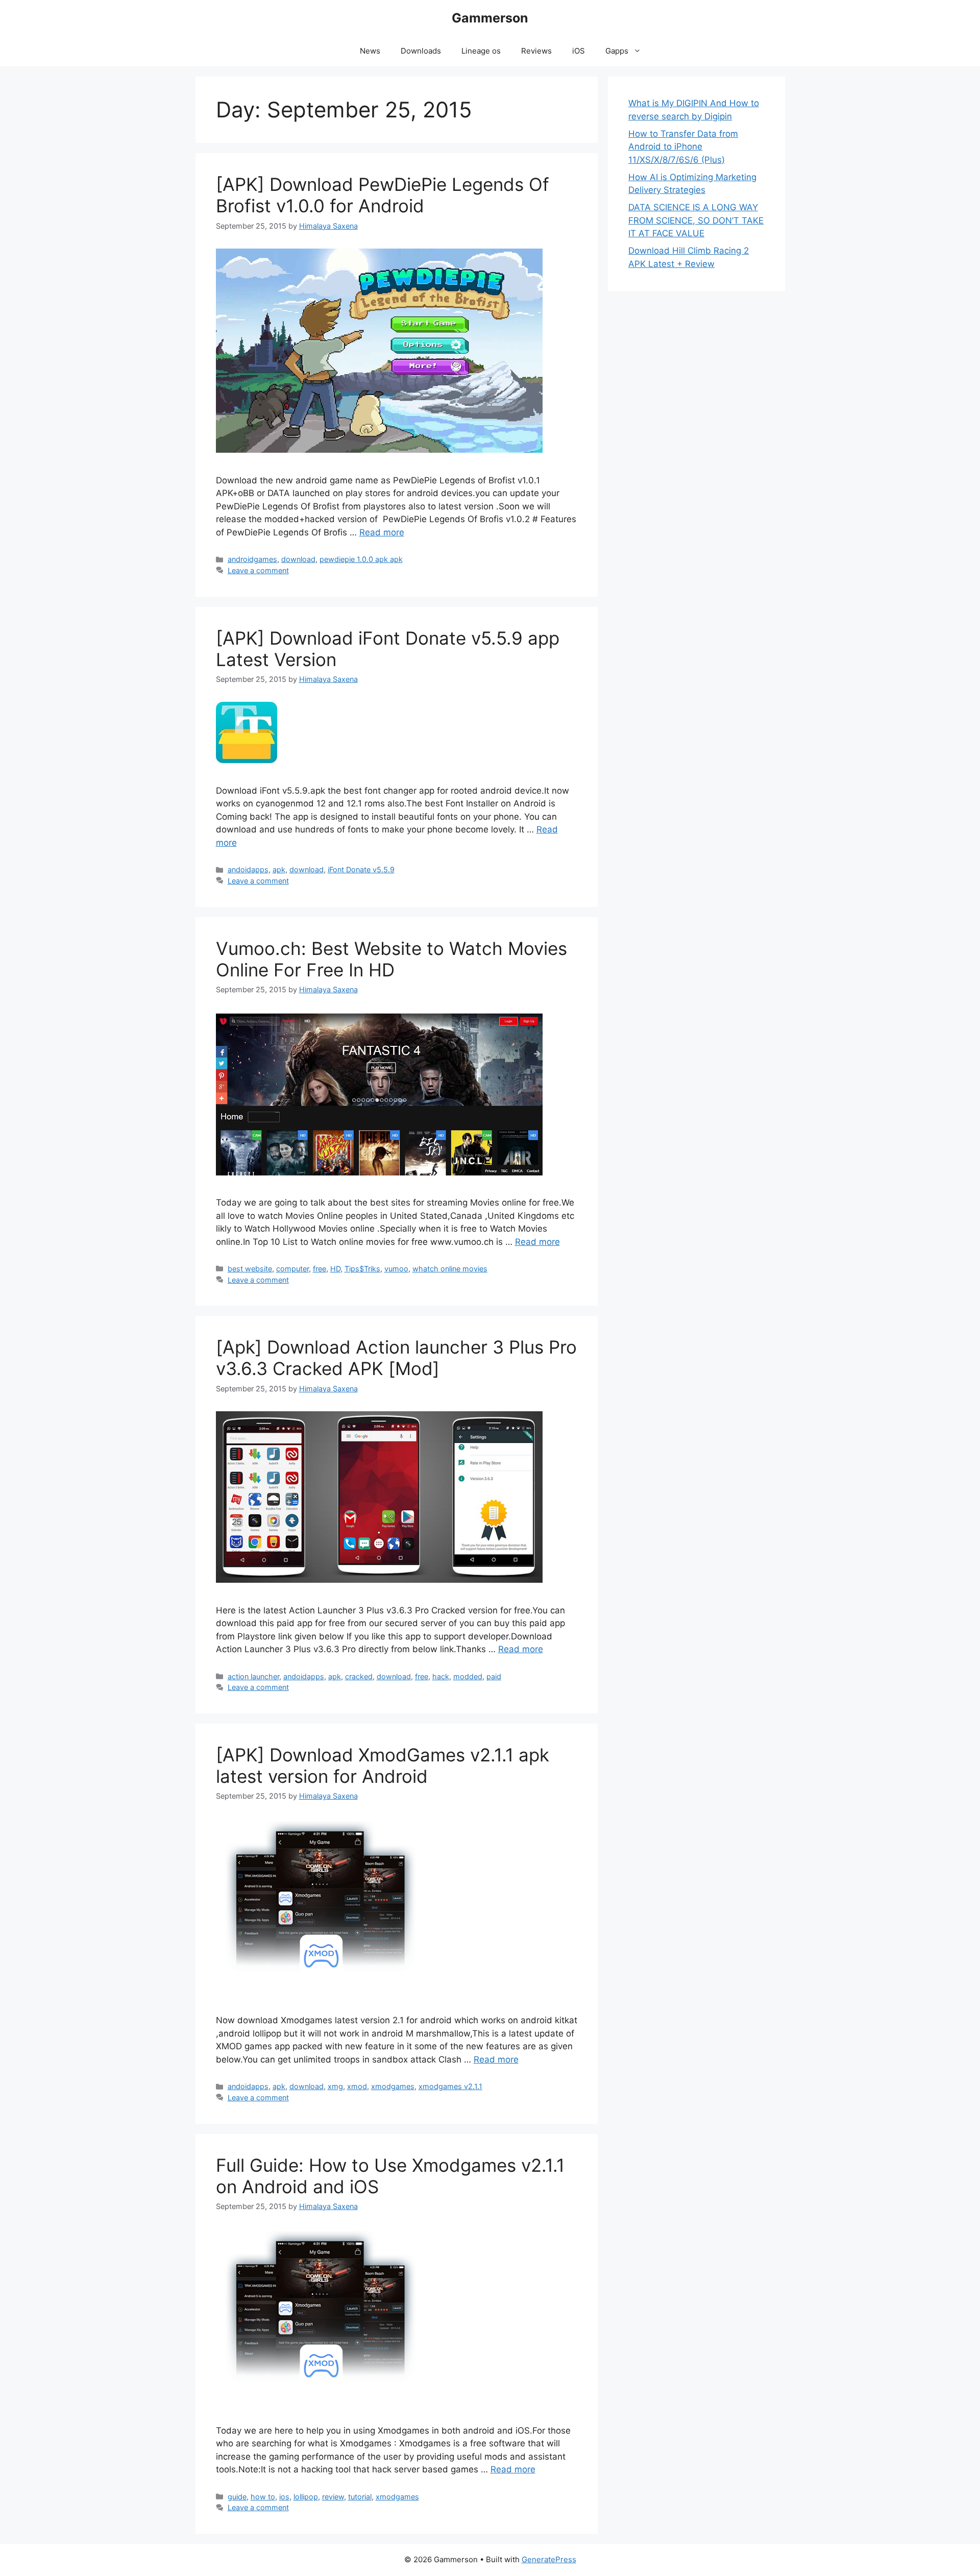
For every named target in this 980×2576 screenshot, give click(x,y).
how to (263, 2497)
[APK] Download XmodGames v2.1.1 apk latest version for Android (383, 1765)
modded (468, 1676)
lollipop (306, 2497)
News (370, 51)
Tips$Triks (362, 1269)
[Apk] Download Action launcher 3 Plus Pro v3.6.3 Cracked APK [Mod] (396, 1358)
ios (284, 2497)
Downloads (421, 51)
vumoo (396, 1269)
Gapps (617, 51)
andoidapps (248, 869)
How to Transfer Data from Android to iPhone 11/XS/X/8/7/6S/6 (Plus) (683, 147)
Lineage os (481, 51)
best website (250, 1269)
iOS (579, 51)
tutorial (360, 2497)
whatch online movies (450, 1269)
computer (292, 1269)
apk (279, 869)
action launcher (253, 1676)
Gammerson (490, 18)
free (320, 1269)
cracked (359, 1676)
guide (237, 2497)
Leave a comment (258, 570)
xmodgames (393, 2086)
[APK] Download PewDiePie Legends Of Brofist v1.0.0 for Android (383, 195)
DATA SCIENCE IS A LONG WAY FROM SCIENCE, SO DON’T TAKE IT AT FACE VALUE (696, 220)
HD (335, 1269)
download (298, 559)
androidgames (252, 559)
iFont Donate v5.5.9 (361, 869)
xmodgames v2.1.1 (450, 2086)
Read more (382, 532)
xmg (335, 2086)
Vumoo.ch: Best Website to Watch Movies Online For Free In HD (391, 959)
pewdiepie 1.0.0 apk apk (361, 559)
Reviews (536, 51)
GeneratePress (549, 2559)
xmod (357, 2086)
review (333, 2497)
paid (494, 1676)
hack (441, 1676)
